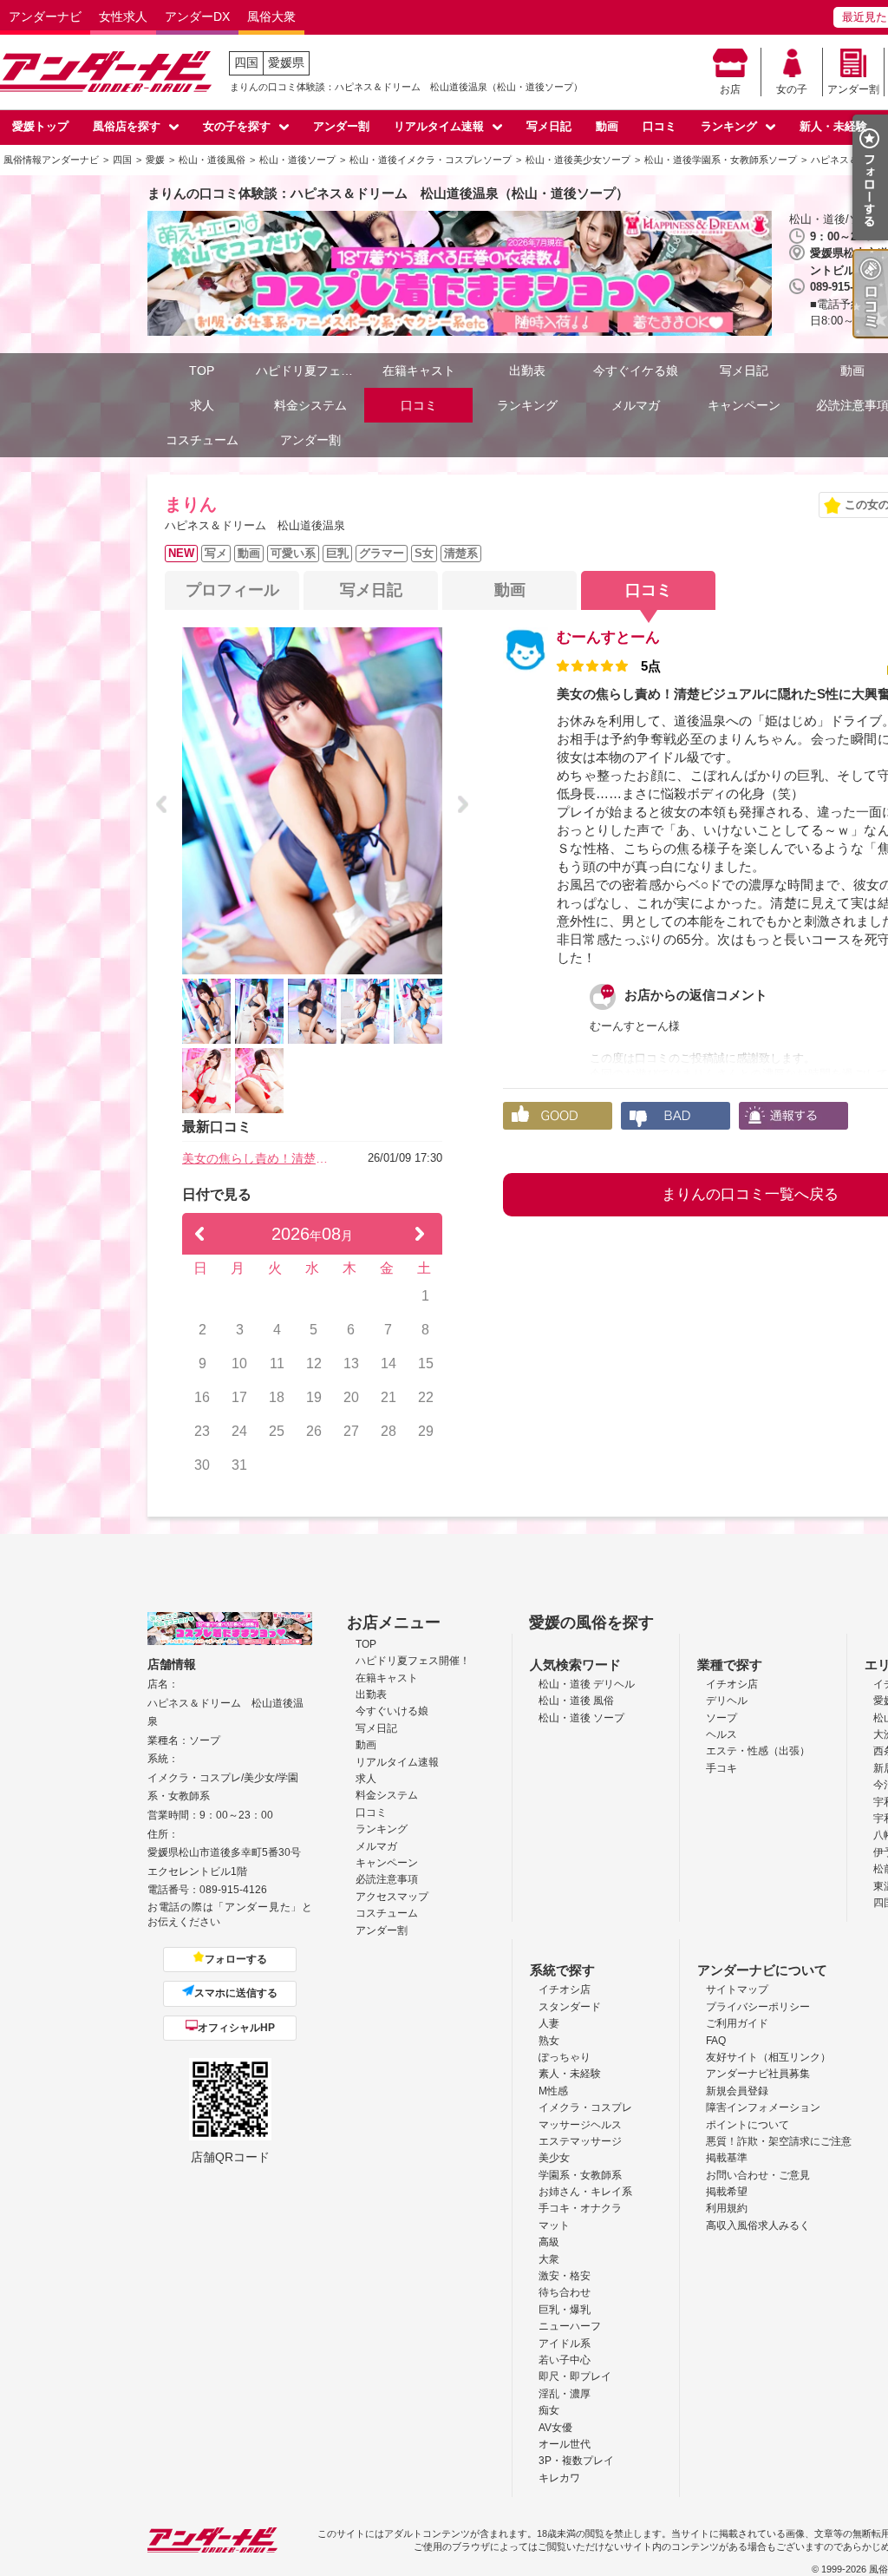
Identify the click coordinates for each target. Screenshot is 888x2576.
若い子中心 (565, 2360)
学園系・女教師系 (580, 2175)
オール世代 (565, 2444)
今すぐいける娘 (392, 1711)
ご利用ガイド (737, 2023)
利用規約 (727, 2208)
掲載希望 (727, 2192)
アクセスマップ (392, 1897)
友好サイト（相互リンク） (768, 2057)
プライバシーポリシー (758, 2007)
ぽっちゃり (565, 2057)
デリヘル (727, 1701)
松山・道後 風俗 (576, 1701)
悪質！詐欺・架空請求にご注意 (779, 2141)
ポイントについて (748, 2125)
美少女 (554, 2158)
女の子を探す (237, 126)
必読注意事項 (387, 1879)
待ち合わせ (565, 2292)
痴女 (549, 2410)
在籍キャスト (419, 370)
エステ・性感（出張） (758, 1751)
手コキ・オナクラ (580, 2208)
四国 (246, 62)
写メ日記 (549, 126)
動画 (607, 126)
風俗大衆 (271, 16)
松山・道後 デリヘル (587, 1684)
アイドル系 (565, 2343)
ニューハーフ (570, 2326)
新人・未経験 (833, 126)
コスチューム (202, 440)
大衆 (549, 2259)
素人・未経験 (570, 2074)
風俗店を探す (127, 126)
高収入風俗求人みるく (758, 2225)
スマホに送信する (236, 1993)
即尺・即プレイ (575, 2376)
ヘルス (721, 1734)
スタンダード (570, 2007)
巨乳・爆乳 (565, 2310)
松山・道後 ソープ (581, 1718)
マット (554, 2225)
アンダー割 (853, 89)
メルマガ (636, 405)
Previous (161, 804)
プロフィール (232, 590)
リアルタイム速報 (439, 126)
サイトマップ (737, 1989)
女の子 (792, 89)
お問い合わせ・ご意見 (758, 2175)
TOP (202, 370)
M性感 (553, 2091)
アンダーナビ (45, 16)
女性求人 (123, 16)
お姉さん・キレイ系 (585, 2192)
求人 (202, 405)
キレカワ (559, 2478)
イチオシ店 (732, 1684)
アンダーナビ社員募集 (758, 2074)
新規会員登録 (737, 2091)
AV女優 (555, 2428)
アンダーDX (197, 16)
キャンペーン (744, 405)
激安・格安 (565, 2276)
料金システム (310, 405)
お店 (730, 89)
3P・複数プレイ (576, 2461)
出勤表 (527, 370)
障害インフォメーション (763, 2107)
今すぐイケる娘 (636, 370)
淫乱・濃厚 (565, 2394)
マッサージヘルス (580, 2125)
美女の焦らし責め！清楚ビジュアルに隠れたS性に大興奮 (260, 1158)
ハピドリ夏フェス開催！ (310, 370)
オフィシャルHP (236, 2028)
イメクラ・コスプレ (585, 2107)
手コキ (721, 1768)
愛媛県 (286, 62)
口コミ (659, 126)
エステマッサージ (580, 2141)
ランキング (729, 126)
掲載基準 (727, 2158)
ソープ (721, 1718)
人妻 (549, 2023)
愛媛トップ (40, 126)
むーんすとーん (608, 637)
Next (463, 804)
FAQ (716, 2041)
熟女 (549, 2041)
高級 (549, 2242)
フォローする (236, 1959)
